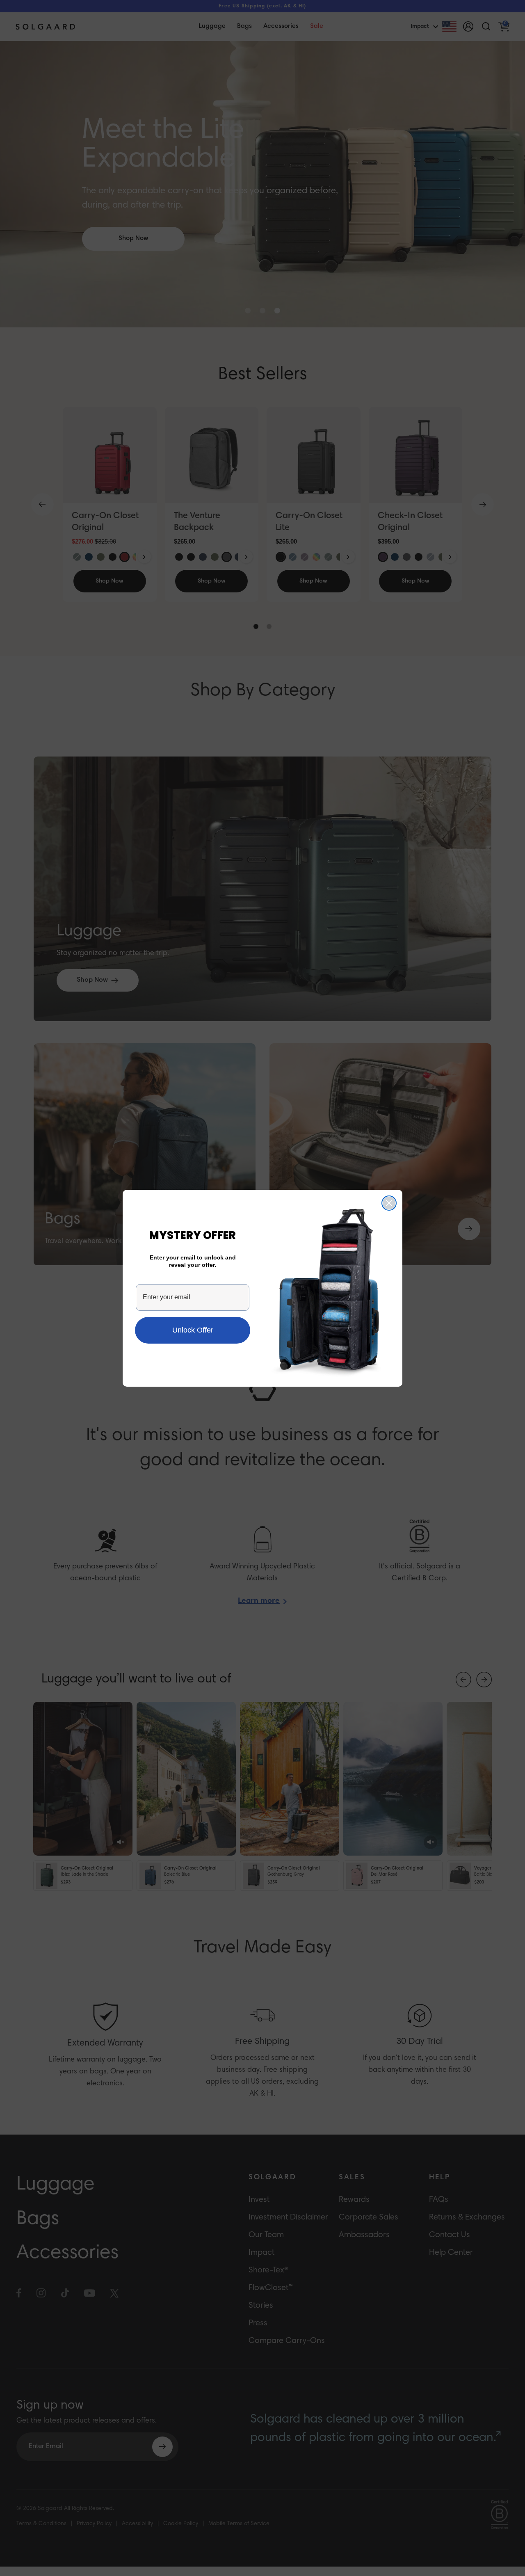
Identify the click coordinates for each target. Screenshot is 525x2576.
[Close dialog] (389, 1203)
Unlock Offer (193, 1330)
